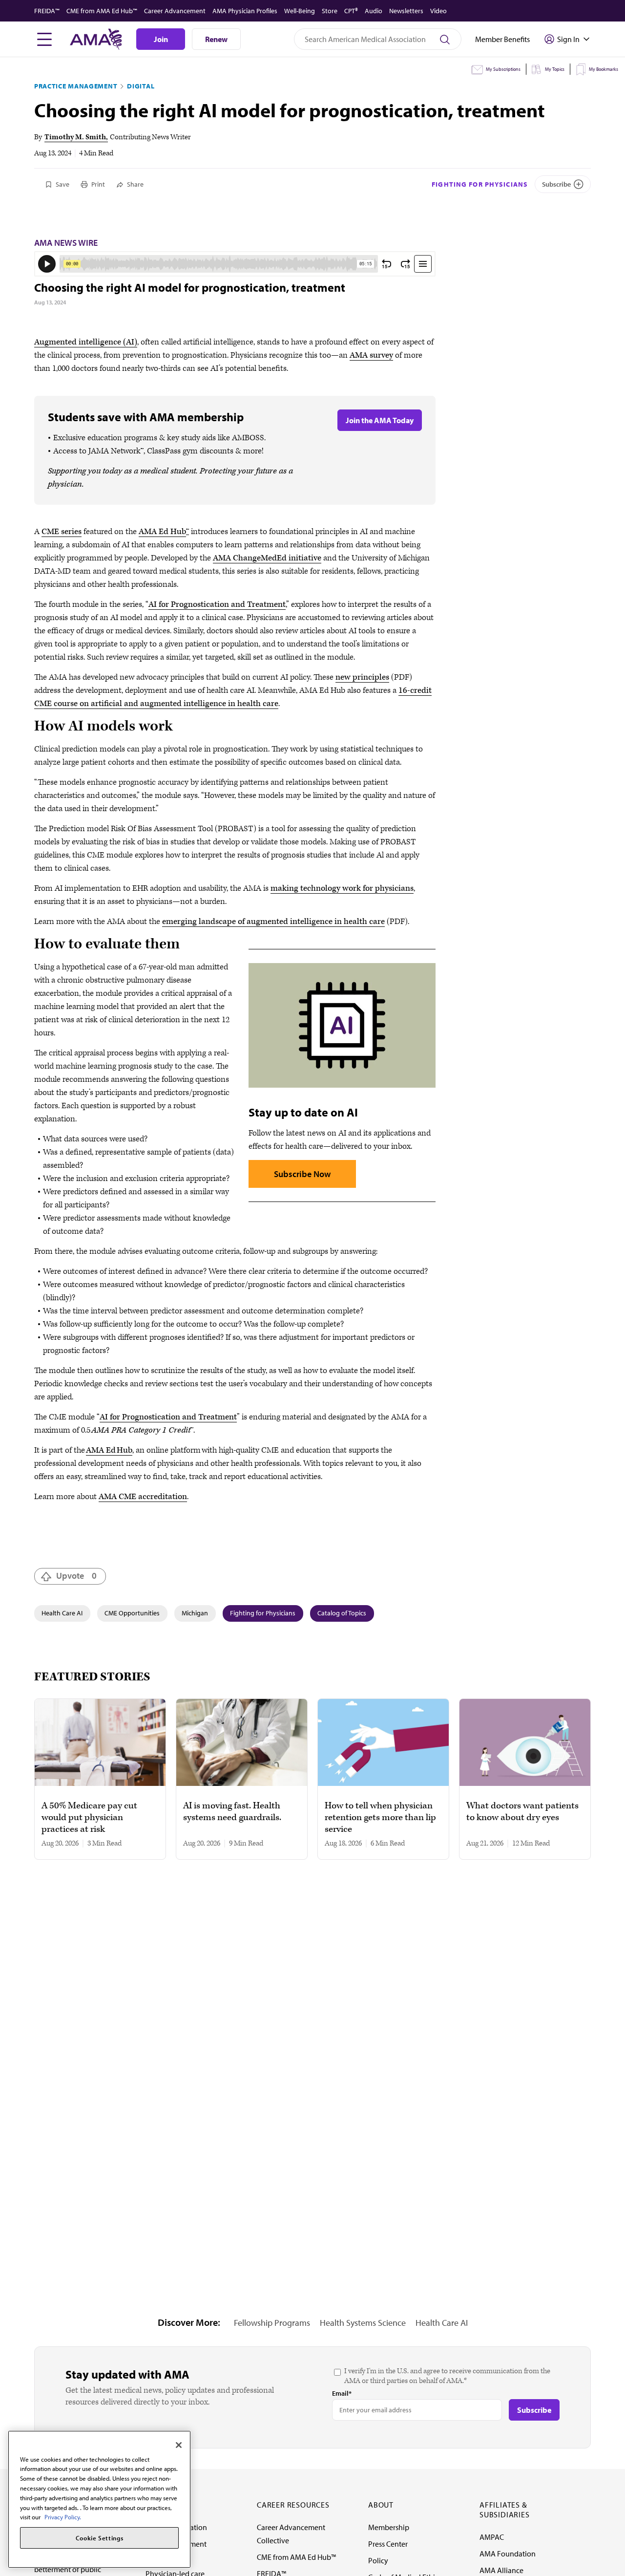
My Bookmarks (604, 69)
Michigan (195, 1613)
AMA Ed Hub (162, 532)
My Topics (555, 69)
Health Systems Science (363, 2323)
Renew (216, 39)
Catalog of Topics (342, 1613)
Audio (374, 11)
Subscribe (556, 184)
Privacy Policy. (63, 2517)
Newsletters (406, 11)
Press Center (388, 2544)
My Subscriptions (503, 69)
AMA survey (371, 355)
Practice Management (76, 86)
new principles (362, 677)
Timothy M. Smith (75, 137)
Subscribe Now (302, 1174)
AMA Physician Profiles (245, 11)
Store (330, 11)
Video (438, 11)
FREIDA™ (47, 11)
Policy (378, 2560)
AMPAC (492, 2537)
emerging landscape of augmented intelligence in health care (273, 922)
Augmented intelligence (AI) (86, 342)
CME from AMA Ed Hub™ (102, 11)
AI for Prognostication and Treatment (217, 604)
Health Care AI (62, 1613)
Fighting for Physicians (480, 184)
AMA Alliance (501, 2570)
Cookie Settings (100, 2538)
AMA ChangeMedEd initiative (267, 558)
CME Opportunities (132, 1613)
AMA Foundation (508, 2554)
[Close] (179, 2445)
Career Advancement (175, 11)
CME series (62, 532)
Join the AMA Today (380, 420)
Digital (141, 86)
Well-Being (300, 11)
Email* (342, 2393)
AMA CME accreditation (143, 1497)
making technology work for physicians (342, 888)
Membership (389, 2527)
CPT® (351, 11)
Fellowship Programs (272, 2323)
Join (161, 39)
